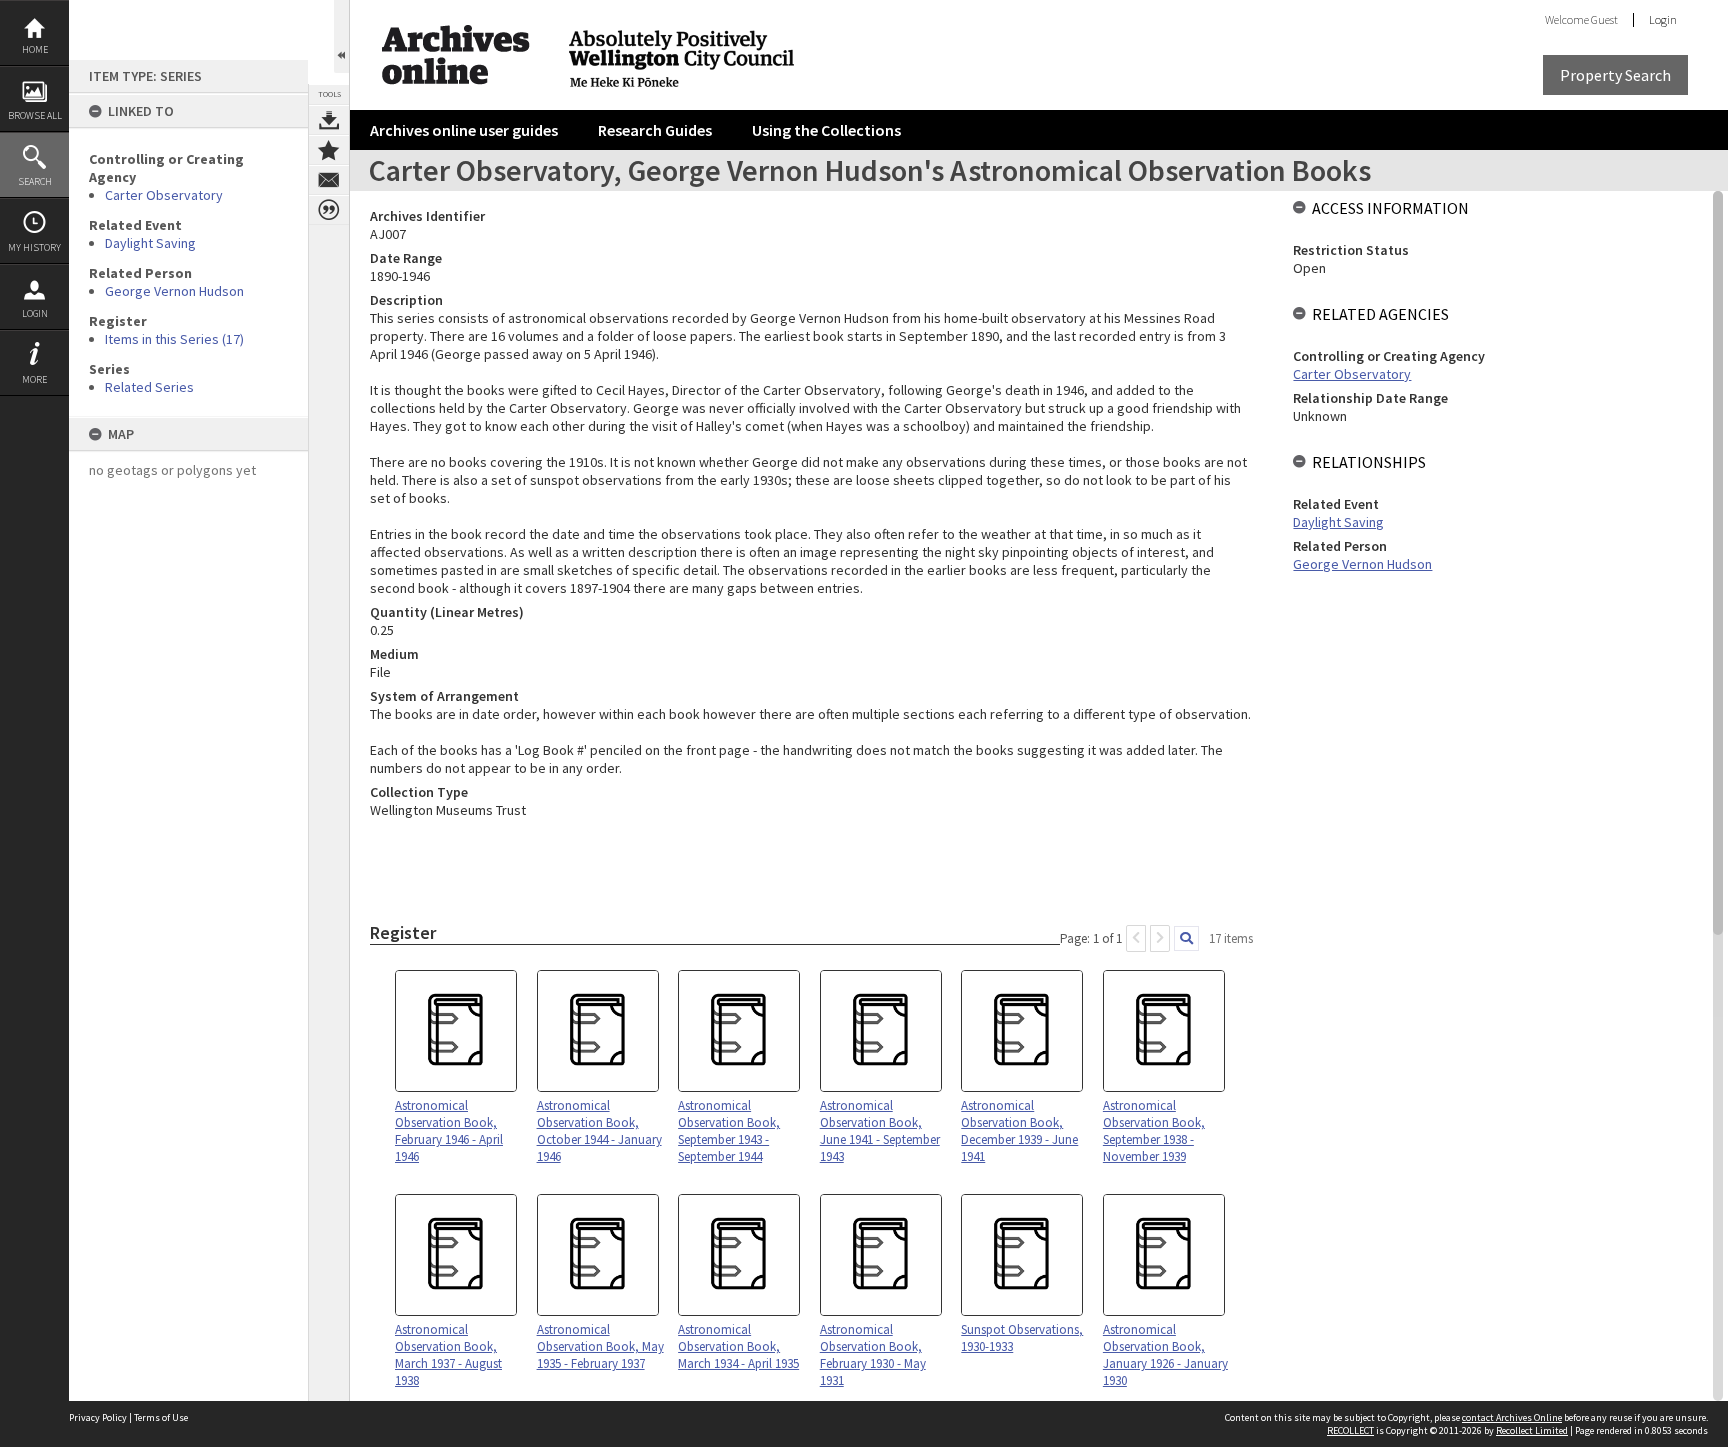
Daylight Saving (150, 243)
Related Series (149, 387)
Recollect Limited (1532, 1430)
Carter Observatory (164, 195)
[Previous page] (1136, 938)
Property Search (1615, 75)
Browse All (35, 115)
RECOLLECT (1350, 1430)
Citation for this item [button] (329, 210)
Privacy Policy (98, 1417)
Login (35, 313)
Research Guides (655, 130)
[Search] (1186, 938)
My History (34, 247)
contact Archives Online (1512, 1417)
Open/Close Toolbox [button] (341, 36)
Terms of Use (161, 1417)
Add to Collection (329, 150)
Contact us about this (329, 180)
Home (35, 49)
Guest (1604, 19)
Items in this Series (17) (174, 339)
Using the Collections (826, 130)
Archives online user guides (464, 130)
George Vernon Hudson (174, 291)
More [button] (34, 379)
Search (35, 181)
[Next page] (1160, 938)
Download (329, 120)
